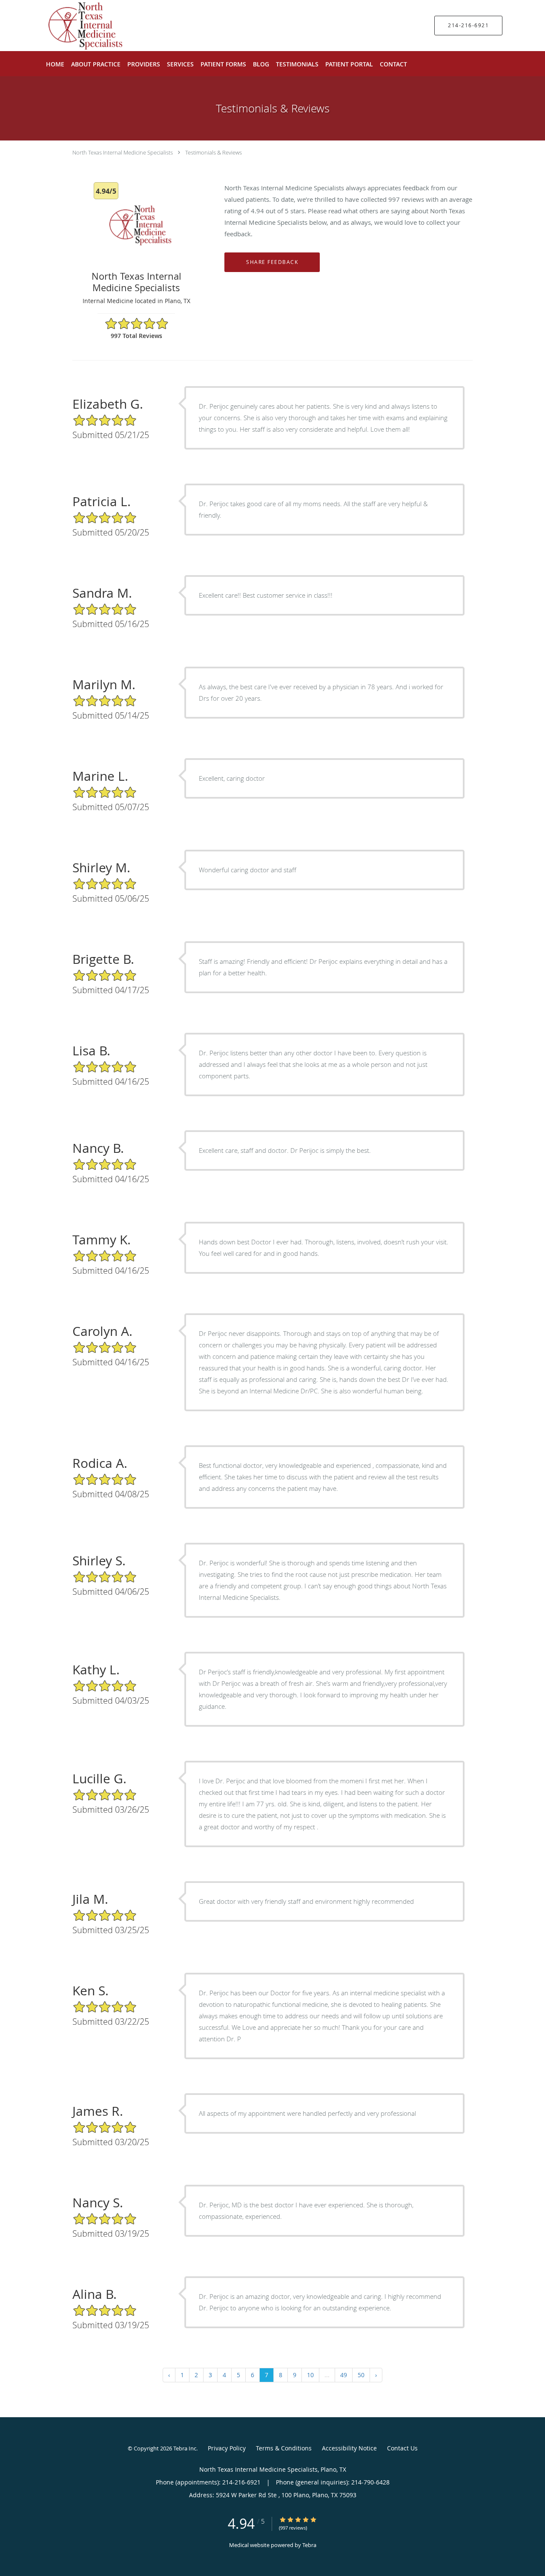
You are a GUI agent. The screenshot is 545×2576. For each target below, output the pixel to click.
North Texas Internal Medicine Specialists (123, 152)
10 (310, 2375)
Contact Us (402, 2448)
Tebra (309, 2545)
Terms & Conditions (284, 2448)
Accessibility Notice (349, 2448)
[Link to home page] (67, 26)
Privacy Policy (227, 2448)
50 (361, 2375)
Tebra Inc (185, 2448)
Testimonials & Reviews (214, 152)
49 (344, 2375)
